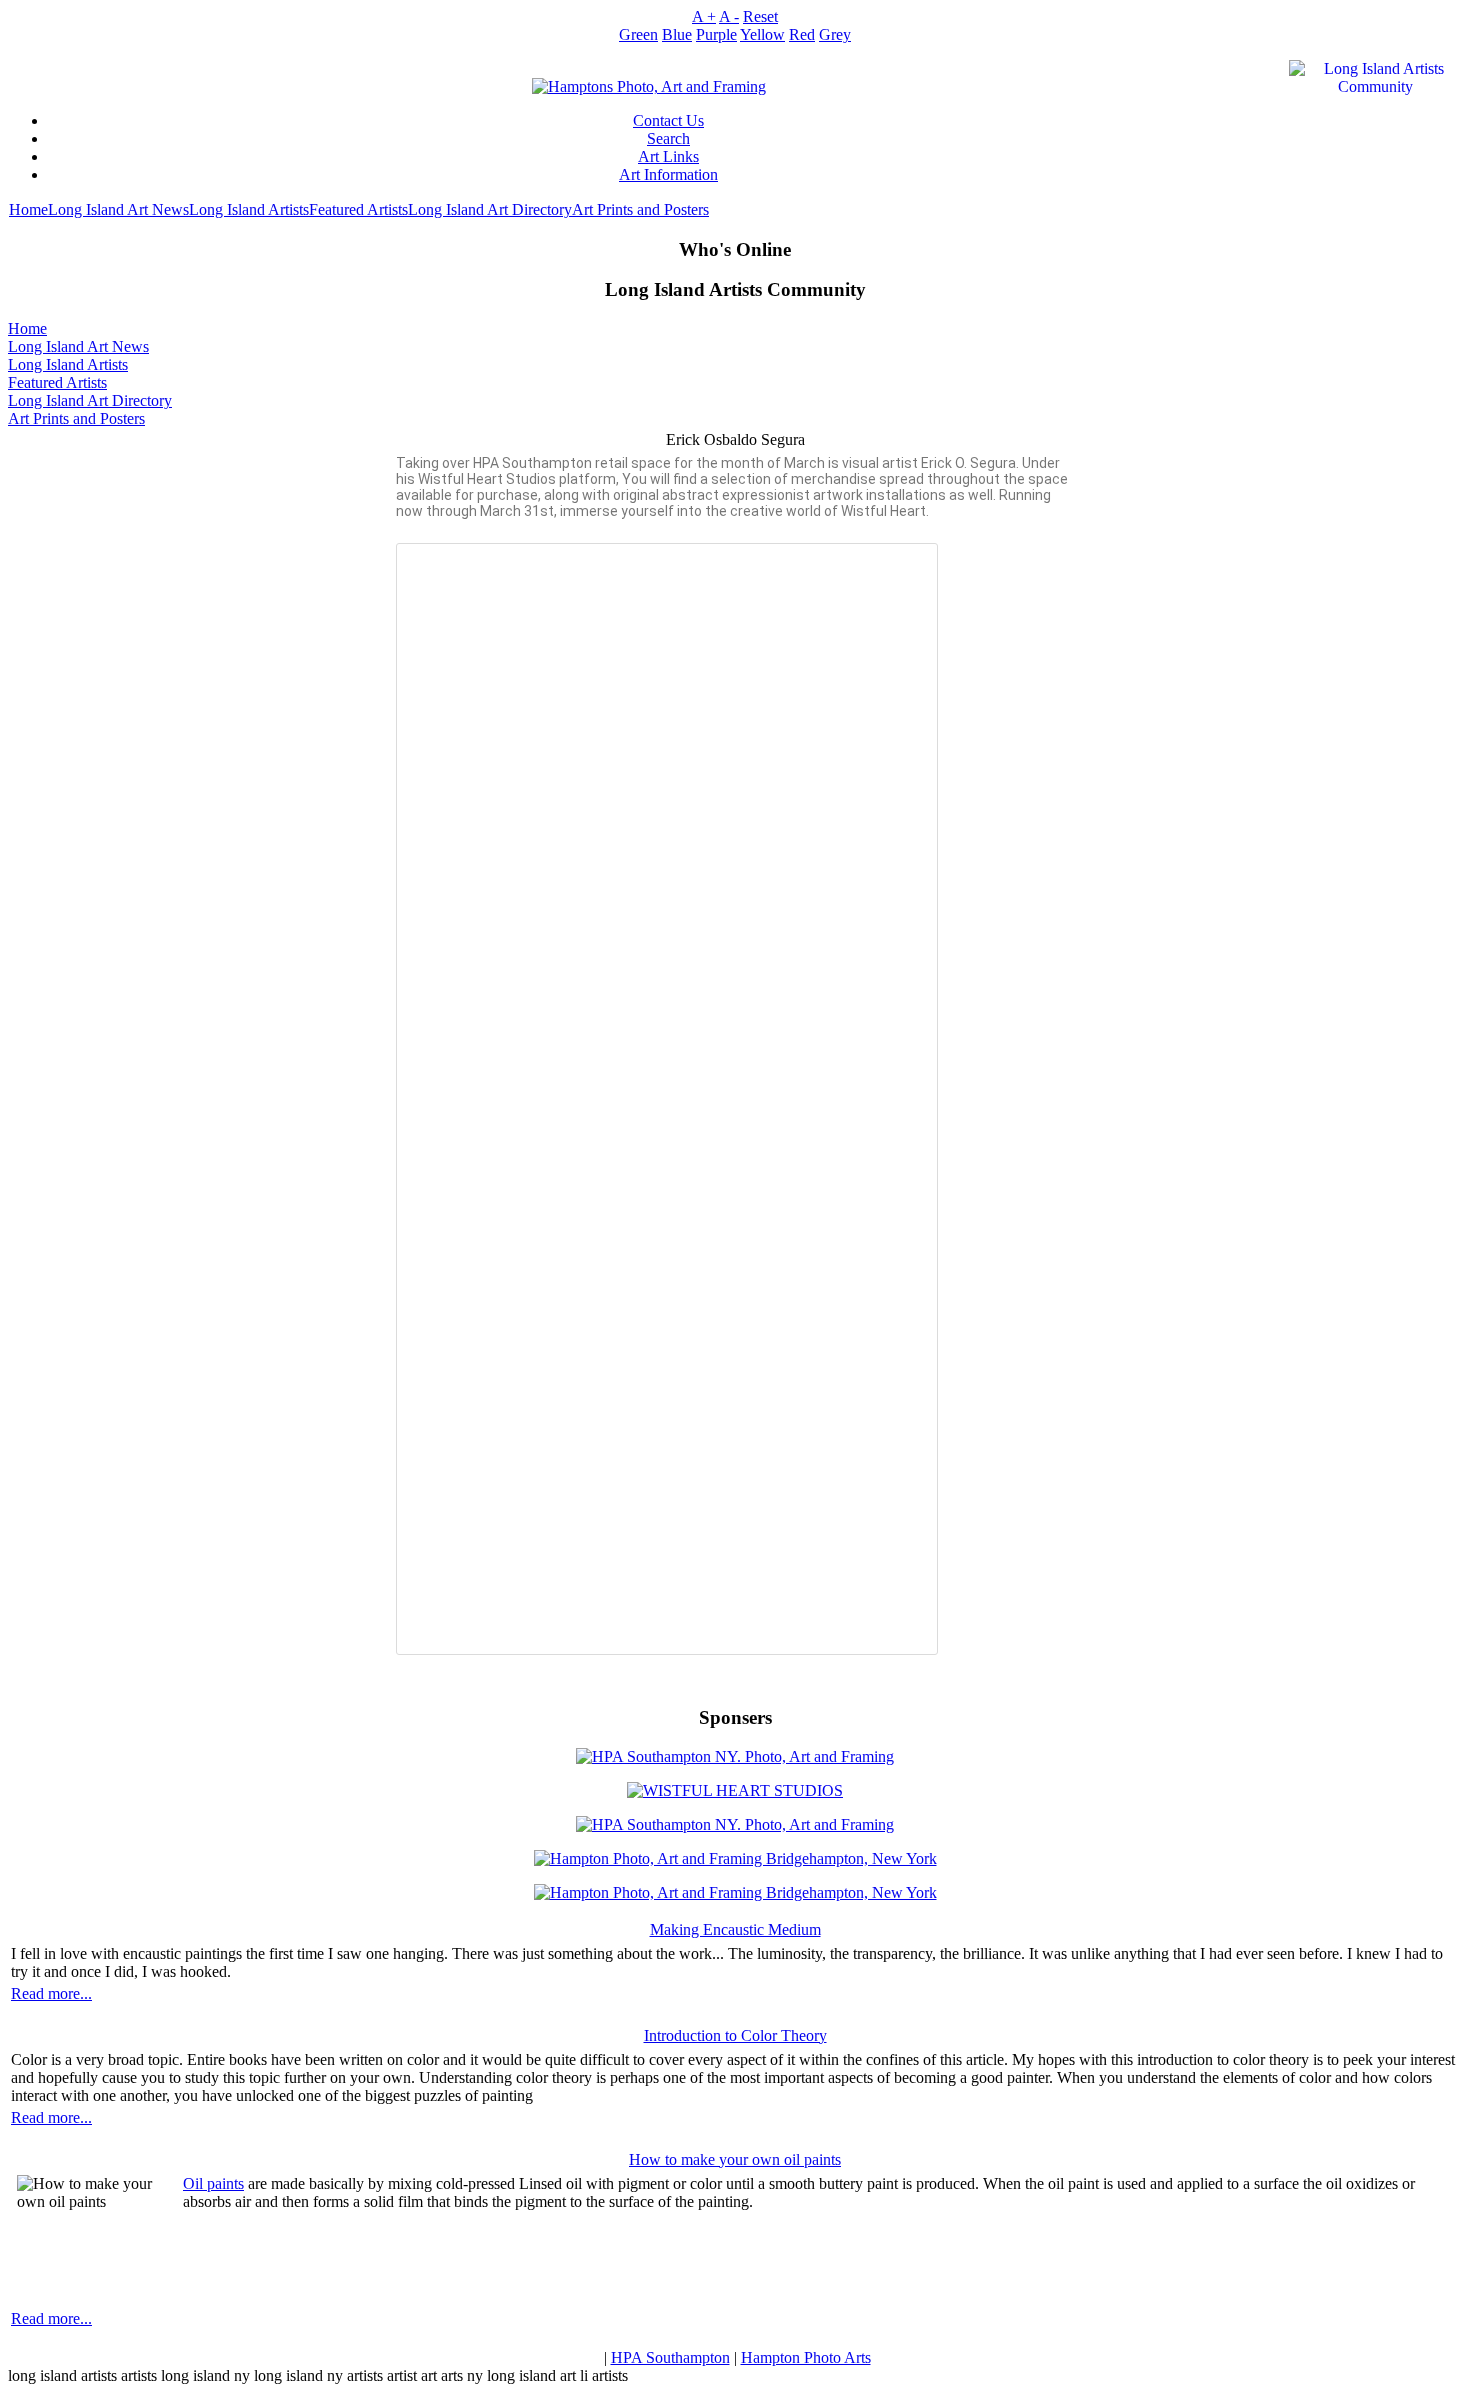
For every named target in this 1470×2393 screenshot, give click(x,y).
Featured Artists (358, 209)
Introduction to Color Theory (735, 2035)
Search (668, 138)
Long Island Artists (249, 209)
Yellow (762, 34)
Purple (716, 34)
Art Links (668, 156)
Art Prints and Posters (640, 209)
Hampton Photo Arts (806, 2357)
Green (638, 34)
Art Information (668, 174)
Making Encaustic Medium (735, 1929)
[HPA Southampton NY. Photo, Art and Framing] (735, 1751)
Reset (760, 16)
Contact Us (668, 120)
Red (802, 34)
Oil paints (213, 2183)
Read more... (51, 1993)
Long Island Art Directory (490, 209)
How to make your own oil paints (735, 2159)
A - (729, 16)
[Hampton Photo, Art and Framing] (735, 1785)
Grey (835, 34)
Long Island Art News (118, 209)
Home (28, 209)
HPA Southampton (670, 2357)
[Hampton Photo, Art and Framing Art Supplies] (649, 81)
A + (704, 16)
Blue (677, 34)
